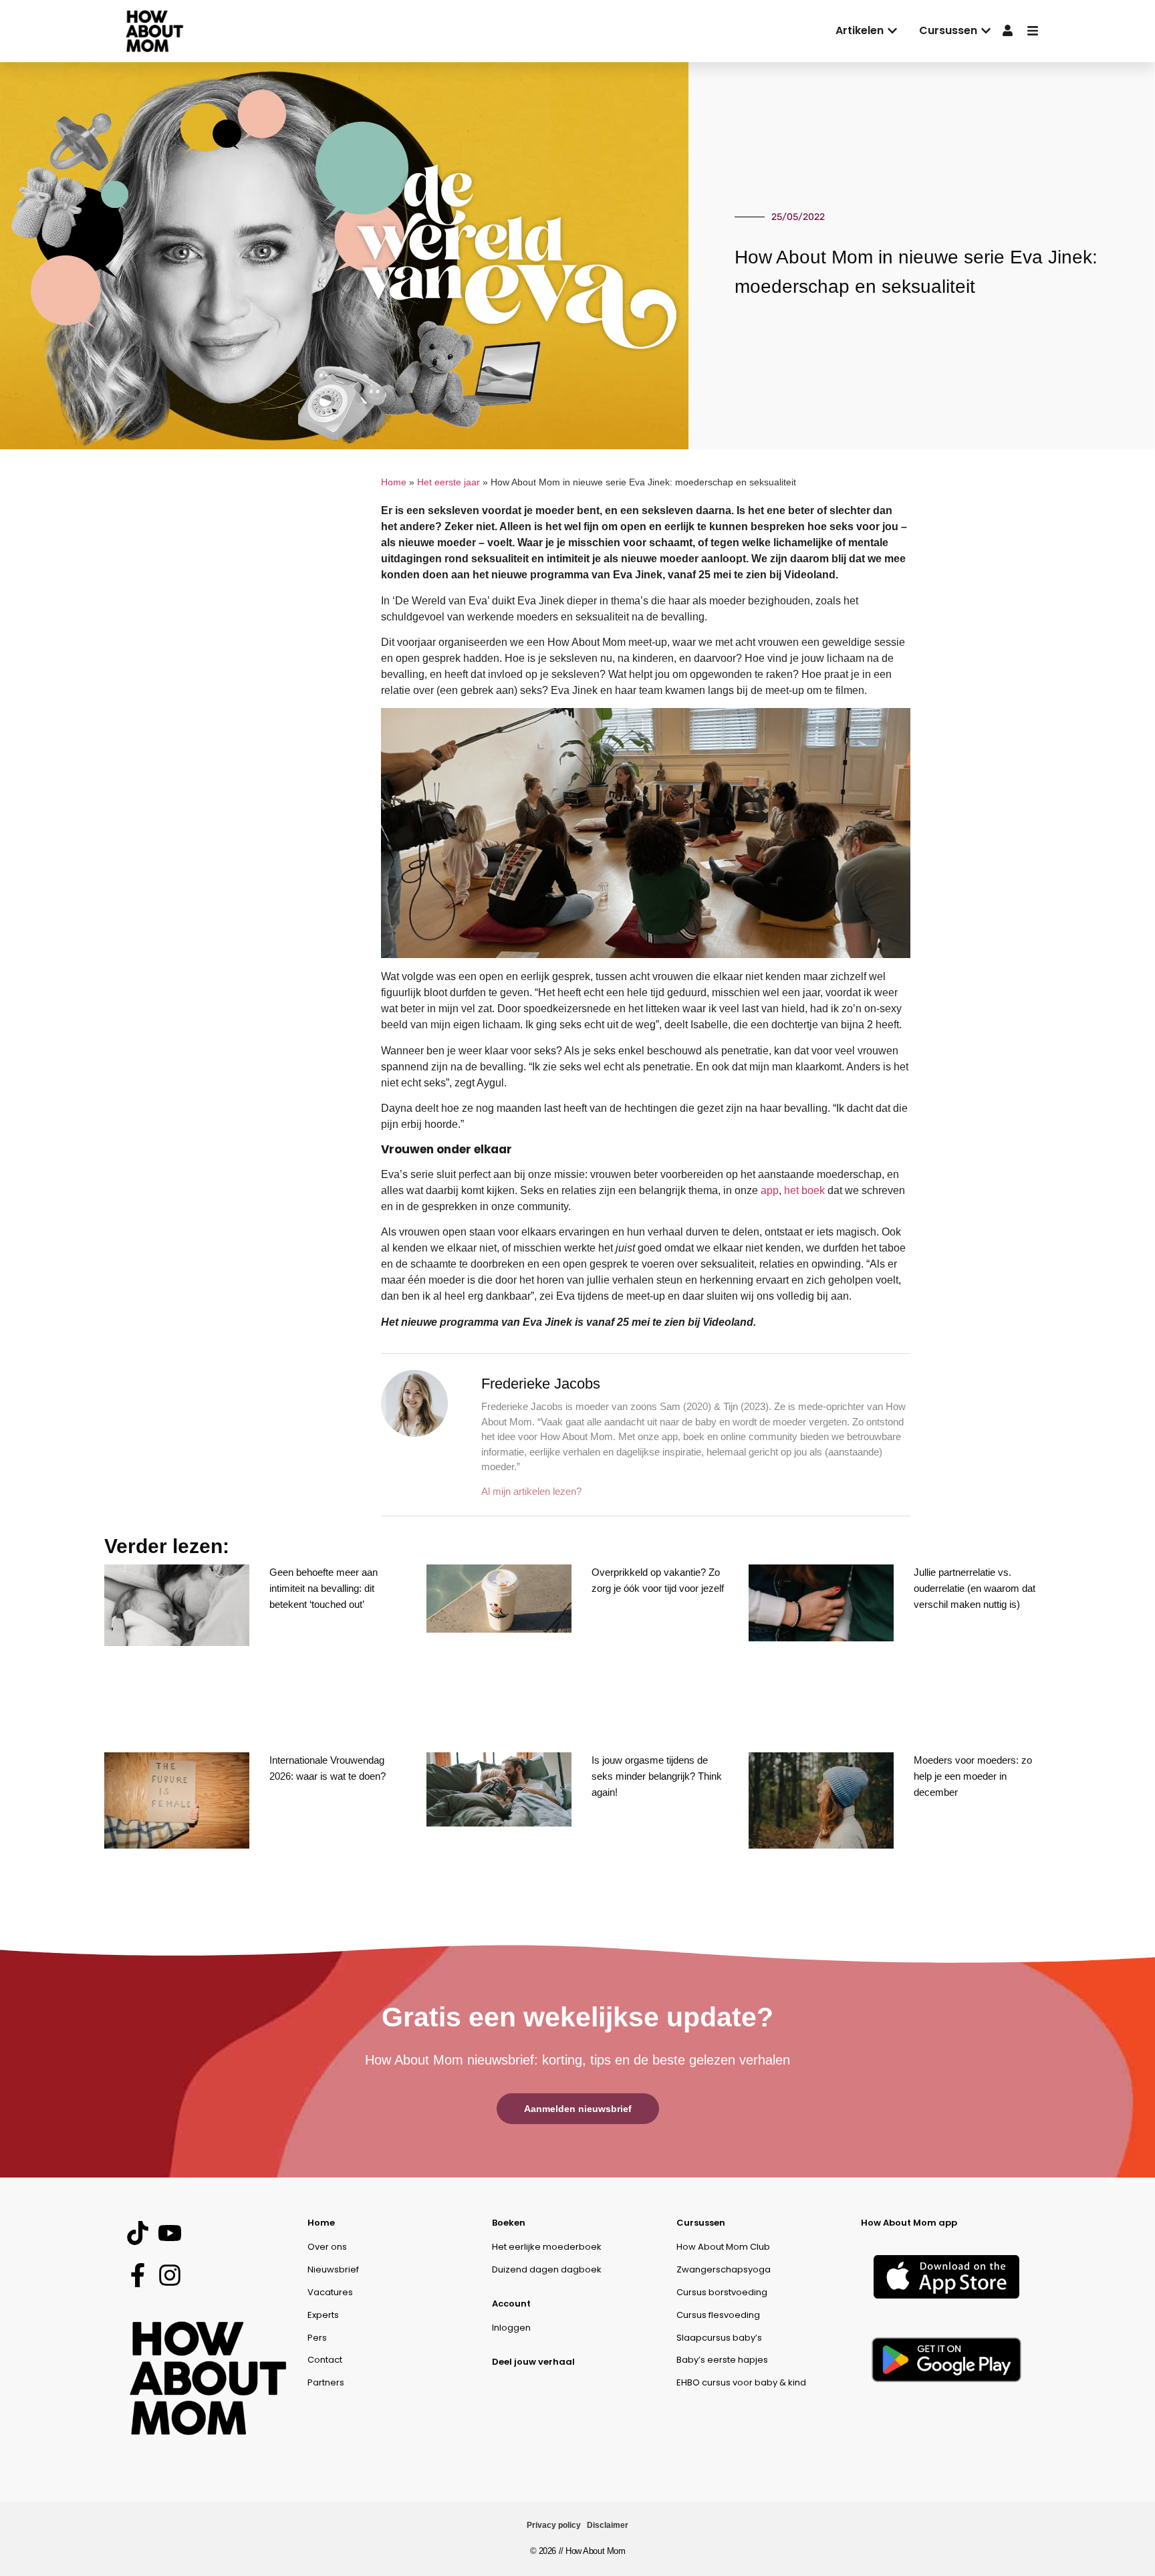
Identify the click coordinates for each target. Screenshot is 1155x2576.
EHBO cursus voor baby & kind (741, 2382)
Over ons (327, 2247)
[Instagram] (169, 2275)
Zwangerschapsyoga (724, 2269)
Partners (326, 2382)
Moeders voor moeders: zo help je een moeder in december (973, 1776)
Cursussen (701, 2223)
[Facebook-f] (137, 2275)
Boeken (509, 2223)
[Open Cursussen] (986, 31)
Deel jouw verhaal (533, 2362)
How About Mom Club (723, 2247)
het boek (804, 1190)
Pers (317, 2338)
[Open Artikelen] (892, 31)
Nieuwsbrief (333, 2269)
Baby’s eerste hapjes (722, 2360)
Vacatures (330, 2292)
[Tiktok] (137, 2233)
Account (511, 2304)
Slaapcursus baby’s (719, 2338)
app (770, 1190)
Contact (325, 2360)
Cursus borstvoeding (722, 2292)
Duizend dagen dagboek (547, 2269)
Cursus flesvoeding (718, 2315)
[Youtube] (169, 2233)
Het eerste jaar (448, 482)
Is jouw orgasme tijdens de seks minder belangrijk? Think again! (657, 1776)
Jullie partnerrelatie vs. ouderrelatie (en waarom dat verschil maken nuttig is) (975, 1588)
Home (394, 482)
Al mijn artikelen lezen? (531, 1491)
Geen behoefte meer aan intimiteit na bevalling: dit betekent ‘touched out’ (324, 1588)
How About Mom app (909, 2223)
